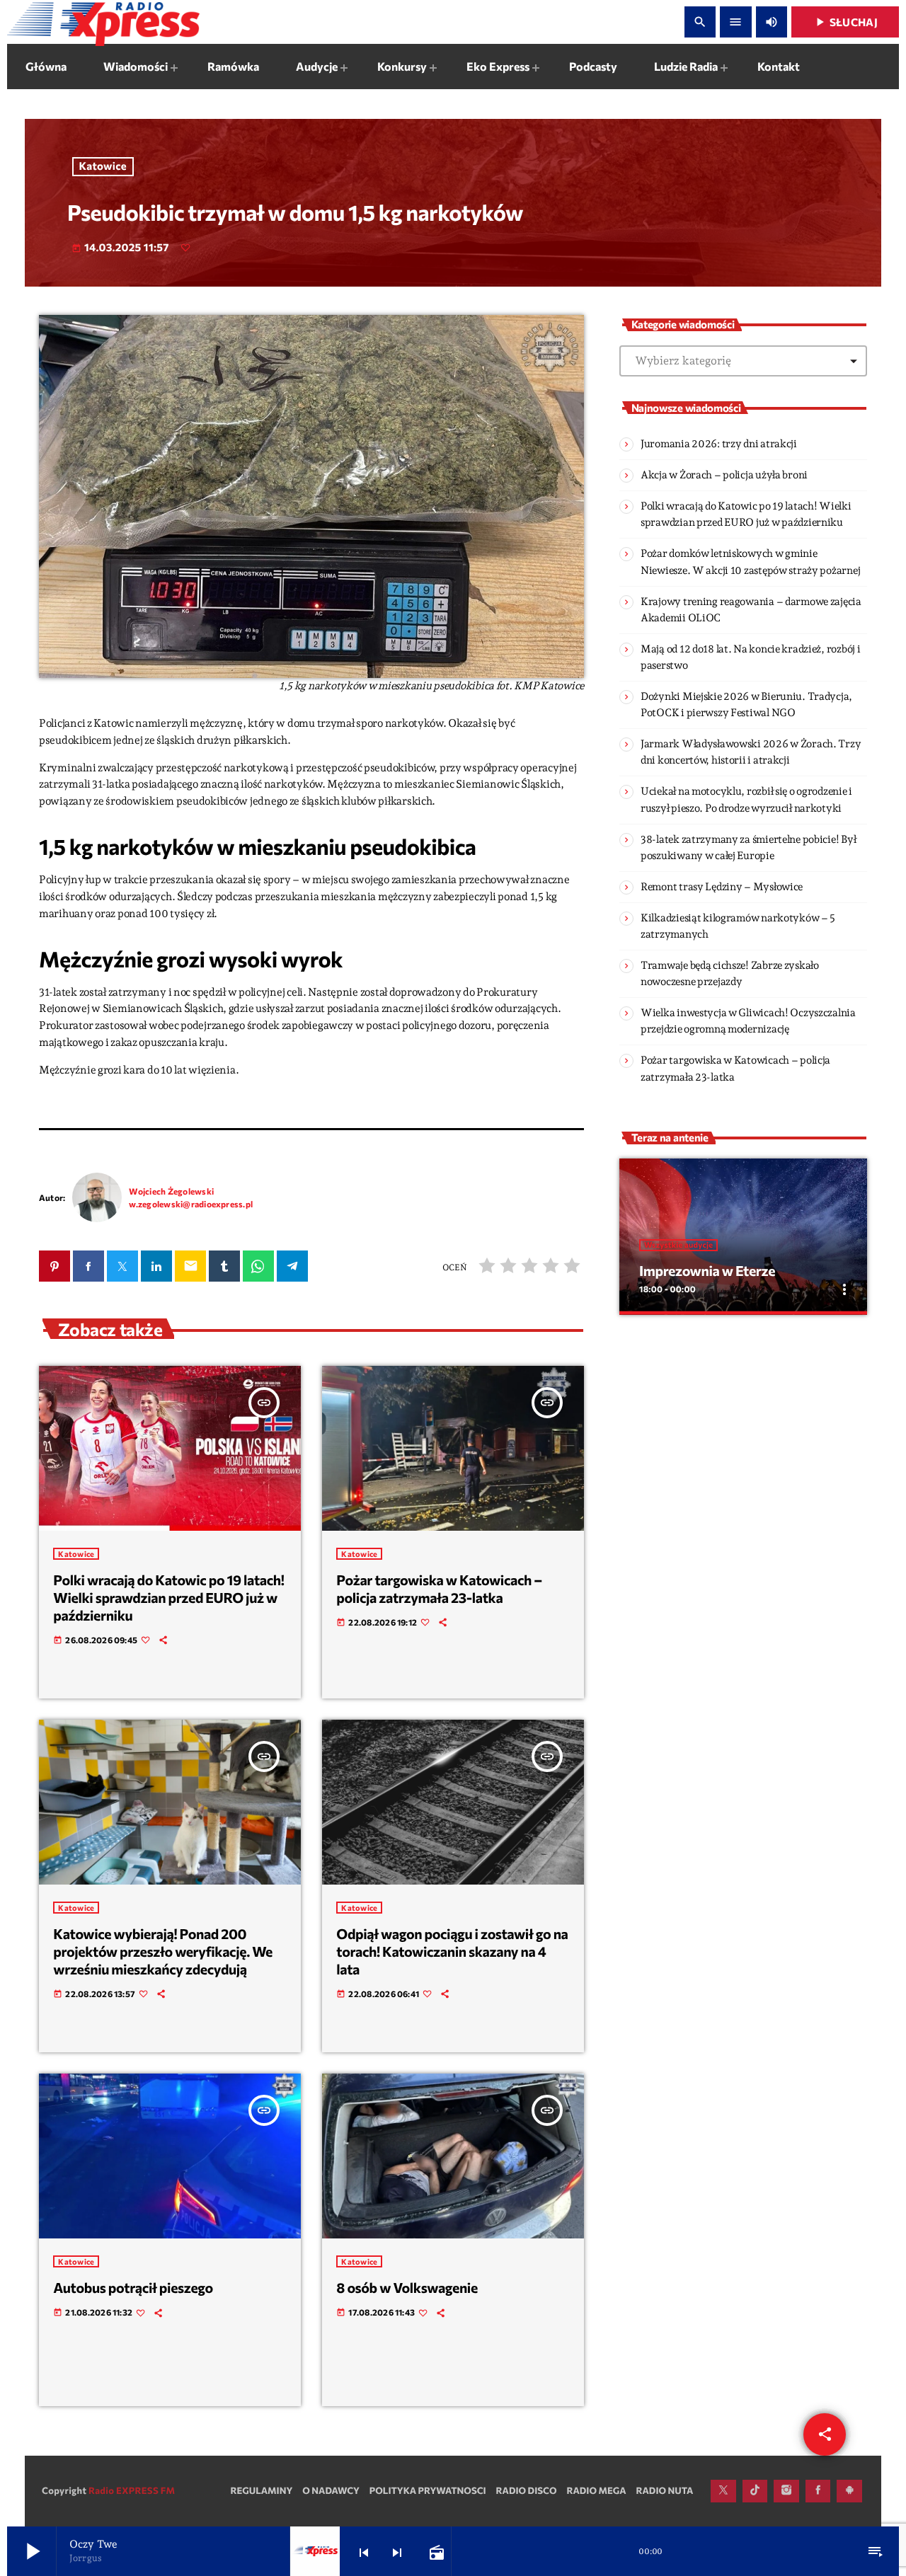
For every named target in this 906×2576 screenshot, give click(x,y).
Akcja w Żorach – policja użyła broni (724, 475)
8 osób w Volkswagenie (407, 2288)
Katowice (103, 166)
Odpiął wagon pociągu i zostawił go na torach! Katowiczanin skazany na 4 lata (452, 1951)
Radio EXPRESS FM (132, 2490)
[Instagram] (786, 2491)
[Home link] (103, 22)
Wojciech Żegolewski (171, 1191)
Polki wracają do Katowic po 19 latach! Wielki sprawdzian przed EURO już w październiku (168, 1598)
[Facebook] (818, 2491)
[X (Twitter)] (723, 2491)
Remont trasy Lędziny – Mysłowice (722, 887)
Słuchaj (845, 22)
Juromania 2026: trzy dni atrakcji (719, 444)
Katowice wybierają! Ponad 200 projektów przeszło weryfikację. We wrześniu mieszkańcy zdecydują (163, 1951)
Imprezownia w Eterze (707, 1271)
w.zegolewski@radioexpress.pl (191, 1204)
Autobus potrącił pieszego (133, 2288)
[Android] (849, 2491)
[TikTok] (755, 2491)
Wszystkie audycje (678, 1245)
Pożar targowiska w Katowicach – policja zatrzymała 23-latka (439, 1589)
